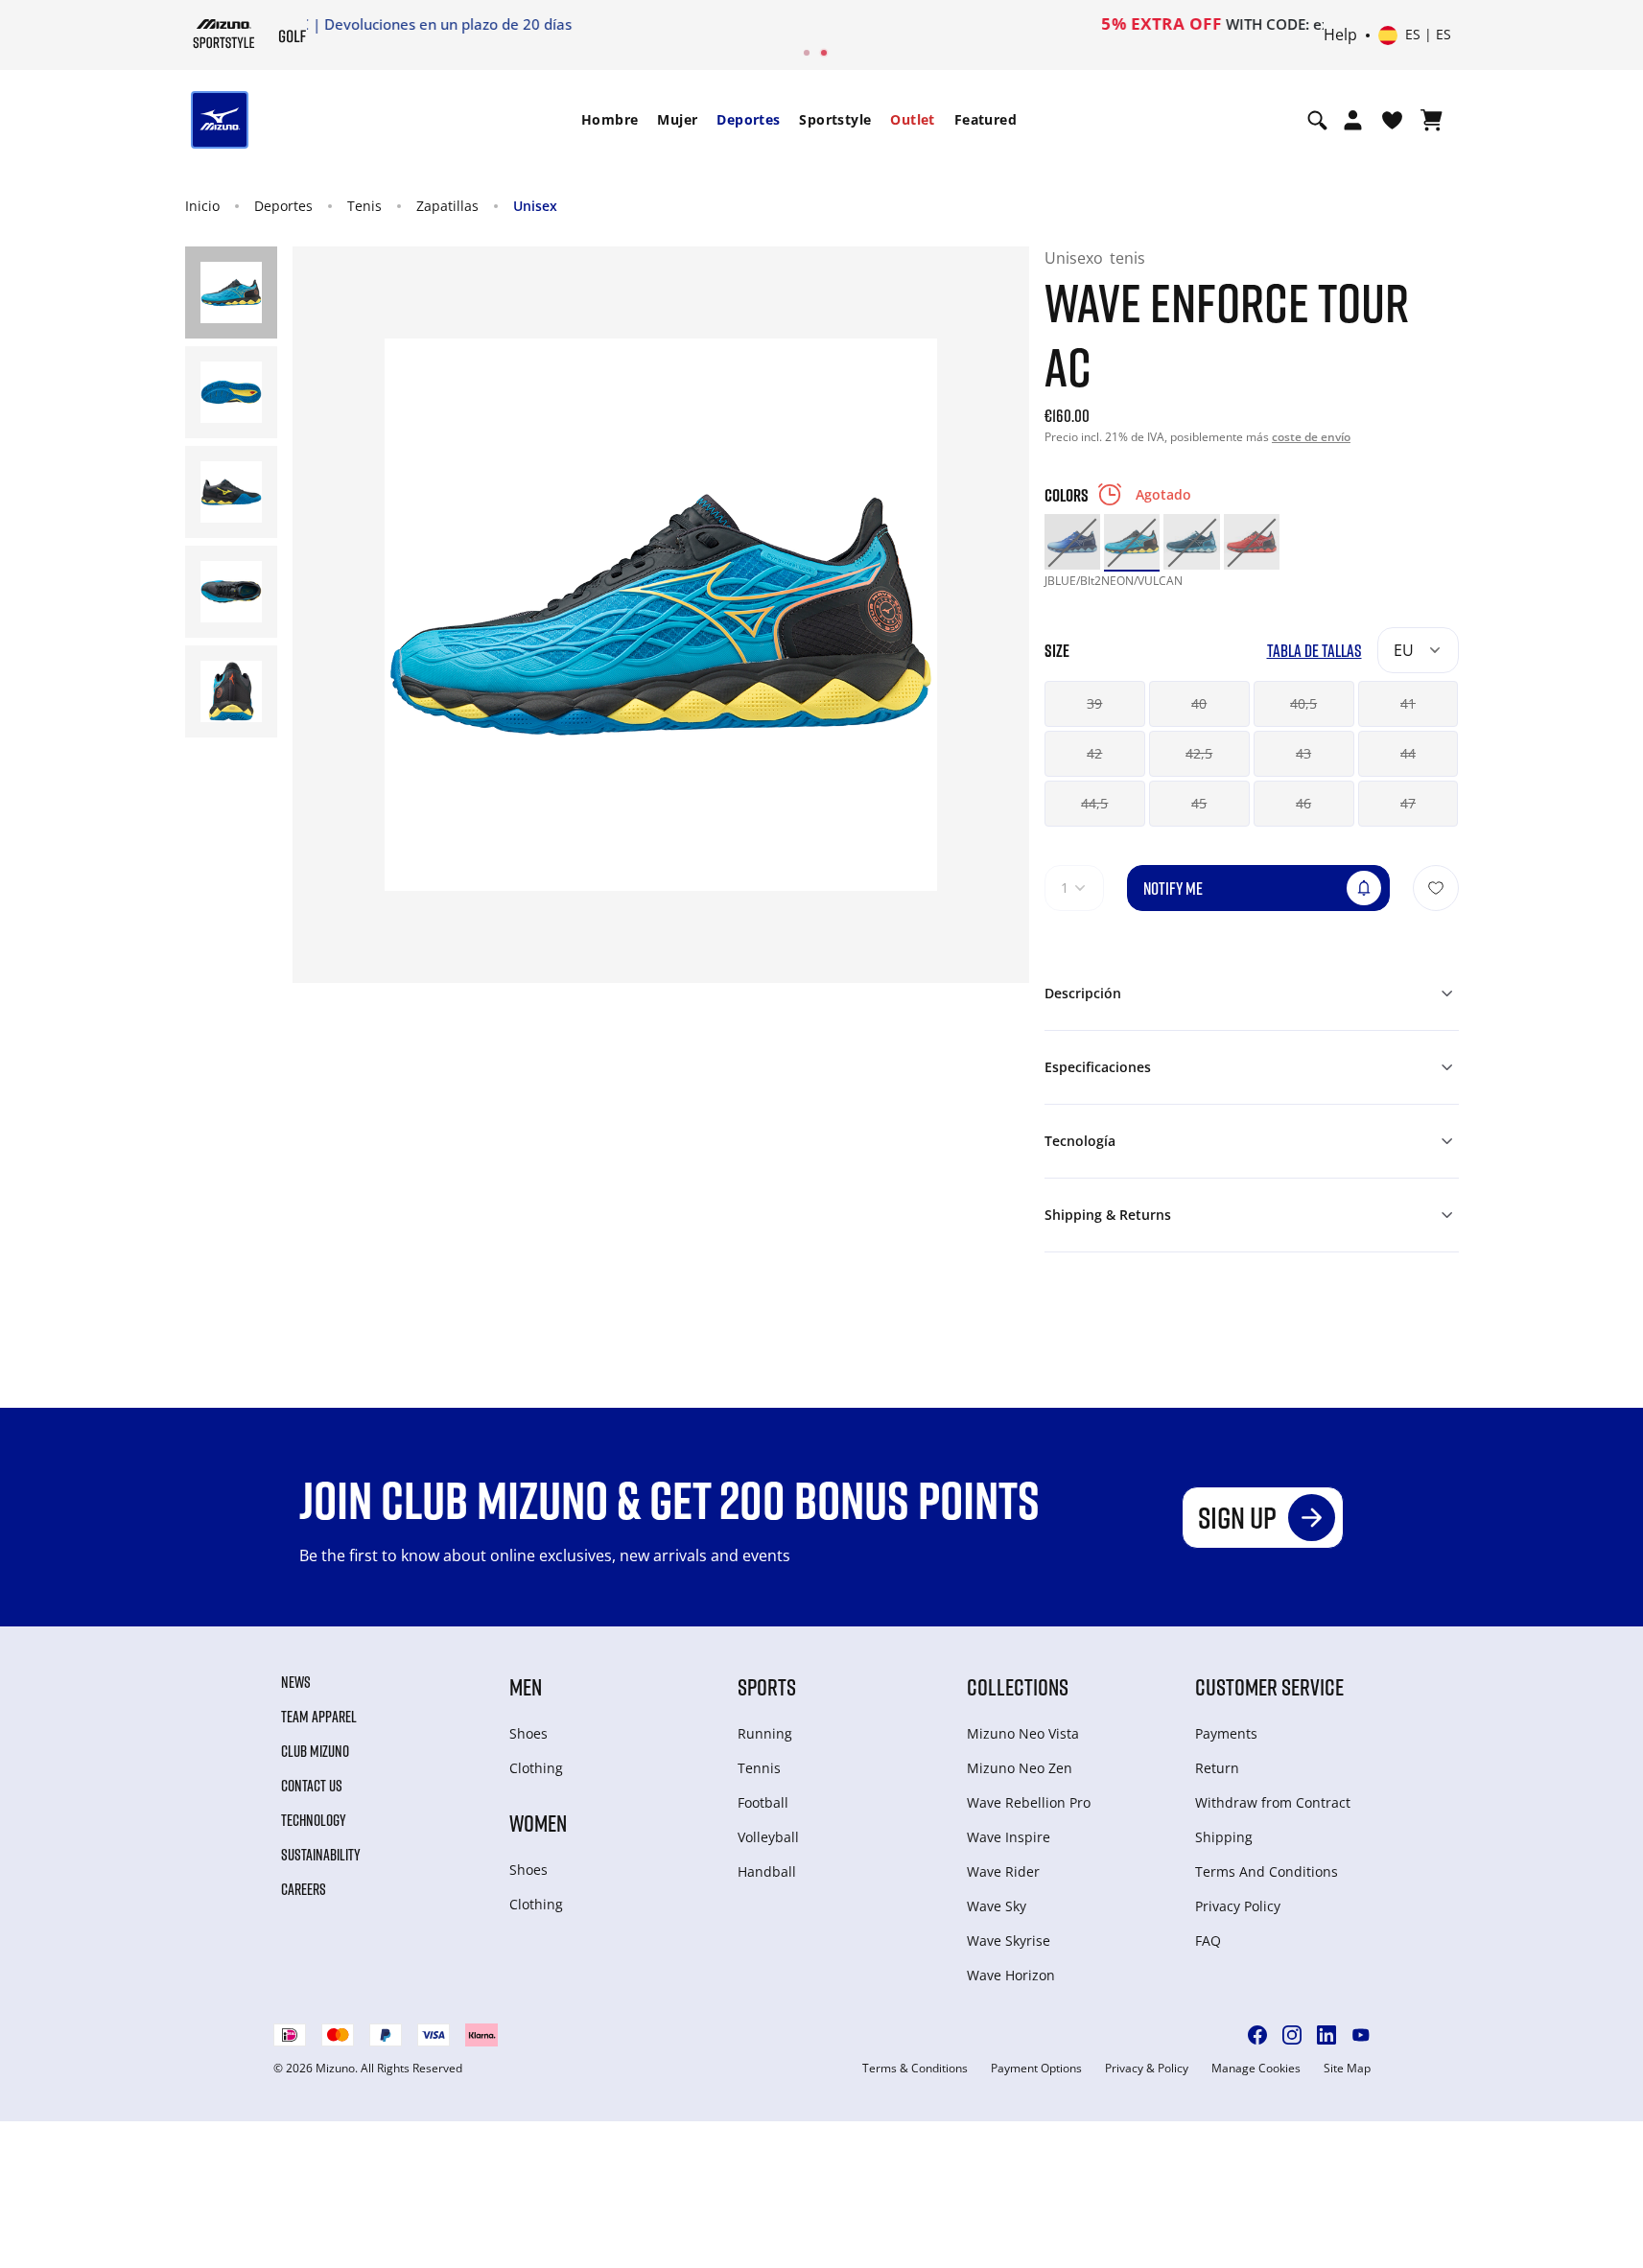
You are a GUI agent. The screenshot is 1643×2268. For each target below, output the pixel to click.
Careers (304, 1889)
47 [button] (1408, 803)
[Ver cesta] (1432, 120)
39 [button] (1094, 703)
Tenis (364, 206)
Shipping (1224, 1837)
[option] (1072, 542)
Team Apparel (319, 1717)
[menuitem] (610, 120)
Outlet (912, 119)
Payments (1226, 1733)
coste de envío (1311, 437)
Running (765, 1733)
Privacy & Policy (1147, 2069)
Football (763, 1802)
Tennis (759, 1768)
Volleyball (768, 1837)
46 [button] (1303, 803)
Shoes (528, 1733)
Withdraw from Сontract (1273, 1802)
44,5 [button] (1094, 803)
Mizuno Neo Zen (1020, 1768)
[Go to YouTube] (1361, 2035)
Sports (767, 1686)
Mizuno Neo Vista (1023, 1733)
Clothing (536, 1768)
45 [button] (1199, 803)
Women (538, 1823)
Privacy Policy (1238, 1906)
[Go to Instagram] (1292, 2035)
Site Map (1347, 2069)
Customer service (1269, 1686)
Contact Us (312, 1786)
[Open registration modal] (1353, 120)
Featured (986, 119)
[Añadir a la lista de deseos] (1436, 888)
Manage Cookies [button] (1256, 2069)
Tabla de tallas (1314, 651)
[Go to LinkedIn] (1326, 2035)
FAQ (1208, 1941)
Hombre (610, 119)
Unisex (535, 206)
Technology (314, 1820)
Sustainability (321, 1855)
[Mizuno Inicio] (224, 34)
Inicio (202, 206)
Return (1217, 1768)
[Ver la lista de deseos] (1392, 120)
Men (526, 1686)
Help (1340, 35)
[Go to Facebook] (1257, 2035)
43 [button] (1303, 753)
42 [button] (1094, 753)
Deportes (748, 119)
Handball (767, 1871)
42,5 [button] (1199, 753)
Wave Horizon (1011, 1975)
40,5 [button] (1303, 703)
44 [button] (1408, 753)
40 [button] (1199, 703)
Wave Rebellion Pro (1029, 1802)
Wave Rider (1003, 1871)
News (296, 1682)
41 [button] (1408, 703)
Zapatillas (447, 206)
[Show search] (1317, 120)
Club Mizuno (315, 1751)
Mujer (677, 119)
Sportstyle (835, 119)
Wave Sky (997, 1906)
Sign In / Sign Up (948, 24)
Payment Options (1036, 2069)
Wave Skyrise (1009, 1941)
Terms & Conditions (915, 2069)
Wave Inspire (1009, 1837)
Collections (1018, 1686)
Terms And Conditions (1267, 1871)
